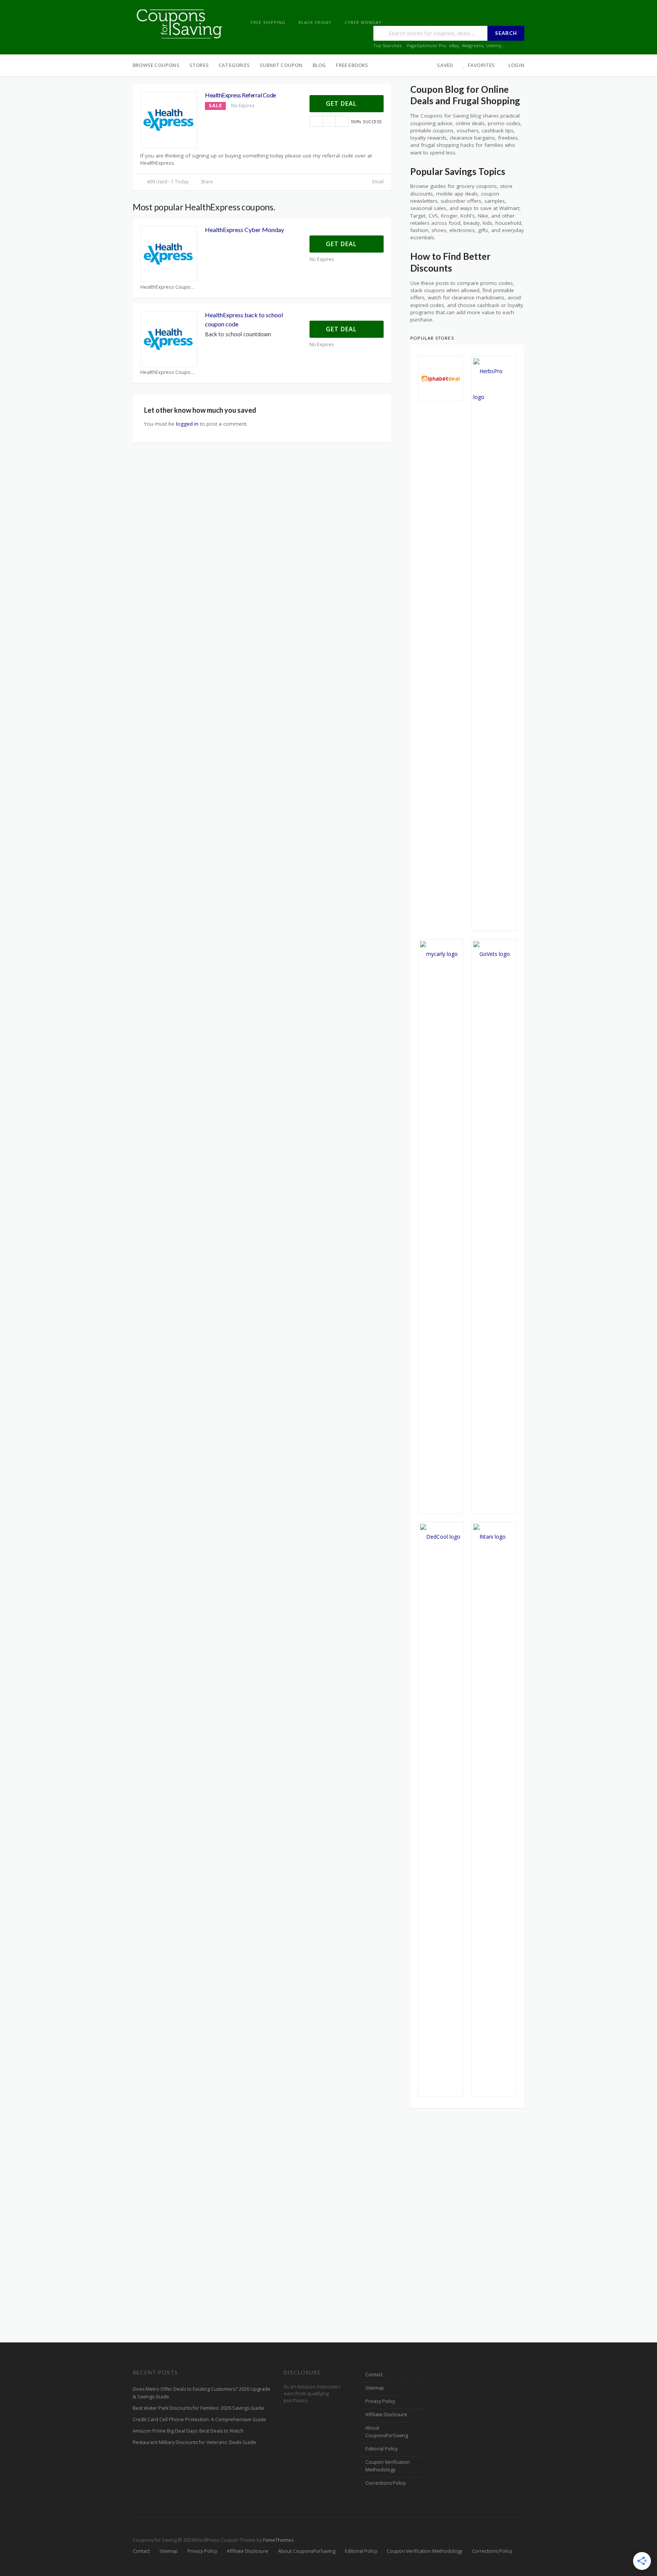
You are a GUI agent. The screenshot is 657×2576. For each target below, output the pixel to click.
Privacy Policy (380, 2401)
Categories (234, 65)
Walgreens (473, 45)
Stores (199, 65)
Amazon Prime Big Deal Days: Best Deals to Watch (188, 2431)
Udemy (494, 45)
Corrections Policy (386, 2483)
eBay (454, 45)
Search (506, 33)
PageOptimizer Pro (426, 45)
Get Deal (342, 103)
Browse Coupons (156, 65)
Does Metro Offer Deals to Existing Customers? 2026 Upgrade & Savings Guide (202, 2393)
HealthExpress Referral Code (240, 95)
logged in (187, 424)
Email (377, 182)
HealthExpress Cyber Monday (244, 230)
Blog (319, 65)
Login (516, 65)
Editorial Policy (382, 2449)
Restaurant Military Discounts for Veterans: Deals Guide (194, 2442)
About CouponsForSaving (387, 2432)
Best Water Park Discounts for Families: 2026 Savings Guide (198, 2408)
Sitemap (375, 2388)
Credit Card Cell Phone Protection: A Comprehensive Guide (199, 2419)
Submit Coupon (281, 65)
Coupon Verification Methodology (388, 2466)
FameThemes (278, 2540)
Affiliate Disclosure (386, 2415)
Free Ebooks (352, 65)
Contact (374, 2375)
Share (206, 182)
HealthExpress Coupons (168, 287)
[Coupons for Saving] (180, 23)
